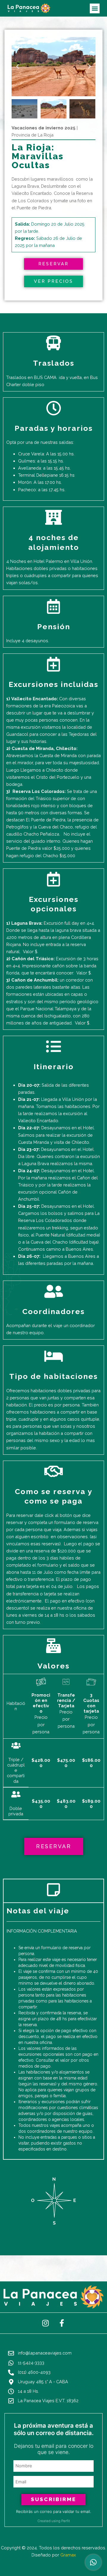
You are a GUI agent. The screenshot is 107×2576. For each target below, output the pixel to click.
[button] (95, 8)
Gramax (68, 2555)
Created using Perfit (54, 2521)
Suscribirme (53, 2499)
